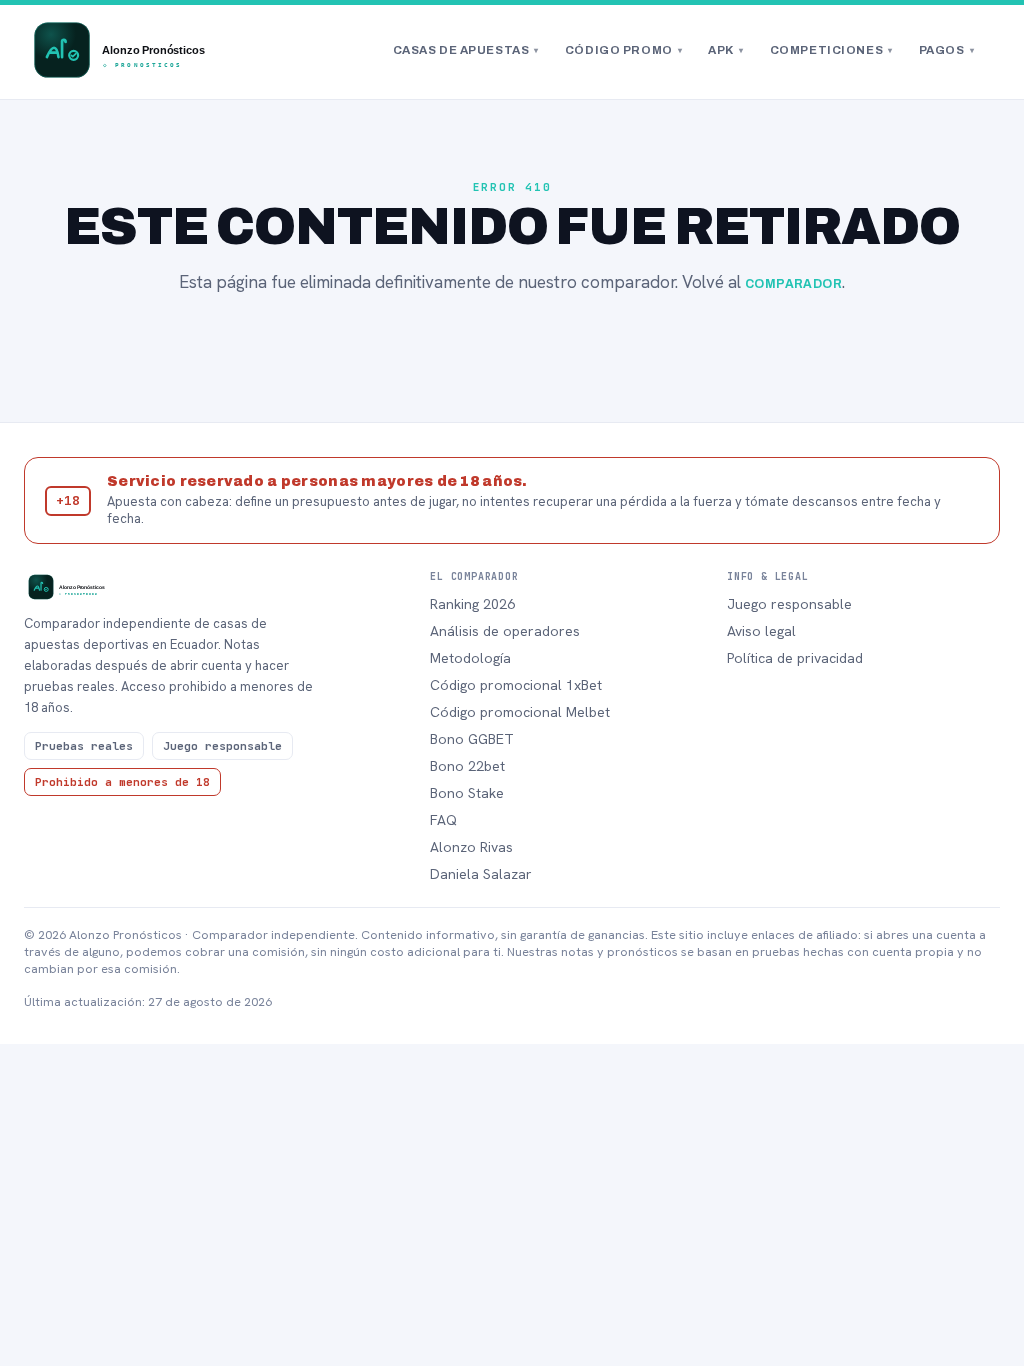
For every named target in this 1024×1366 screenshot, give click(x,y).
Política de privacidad (795, 658)
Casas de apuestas (466, 50)
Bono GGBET (472, 739)
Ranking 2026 (472, 604)
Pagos (946, 50)
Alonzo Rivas (471, 847)
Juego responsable (789, 604)
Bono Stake (467, 793)
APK (725, 50)
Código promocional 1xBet (516, 685)
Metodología (470, 658)
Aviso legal (761, 631)
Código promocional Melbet (520, 712)
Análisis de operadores (505, 631)
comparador (794, 284)
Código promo (623, 50)
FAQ (443, 820)
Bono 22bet (467, 766)
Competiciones (831, 50)
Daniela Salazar (481, 874)
